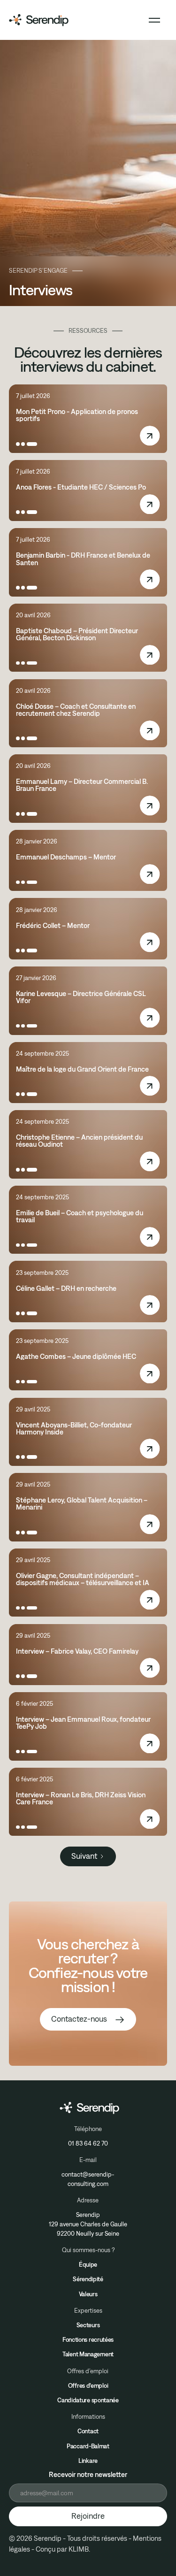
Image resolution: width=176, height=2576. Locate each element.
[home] (39, 20)
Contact (88, 2431)
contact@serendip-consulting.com (88, 2179)
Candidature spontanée (88, 2400)
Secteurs (88, 2325)
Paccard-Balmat (88, 2446)
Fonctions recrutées (88, 2339)
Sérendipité (88, 2279)
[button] (154, 20)
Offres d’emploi (88, 2385)
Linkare (88, 2461)
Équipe (88, 2264)
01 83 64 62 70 (88, 2143)
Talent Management (88, 2354)
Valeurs (88, 2294)
